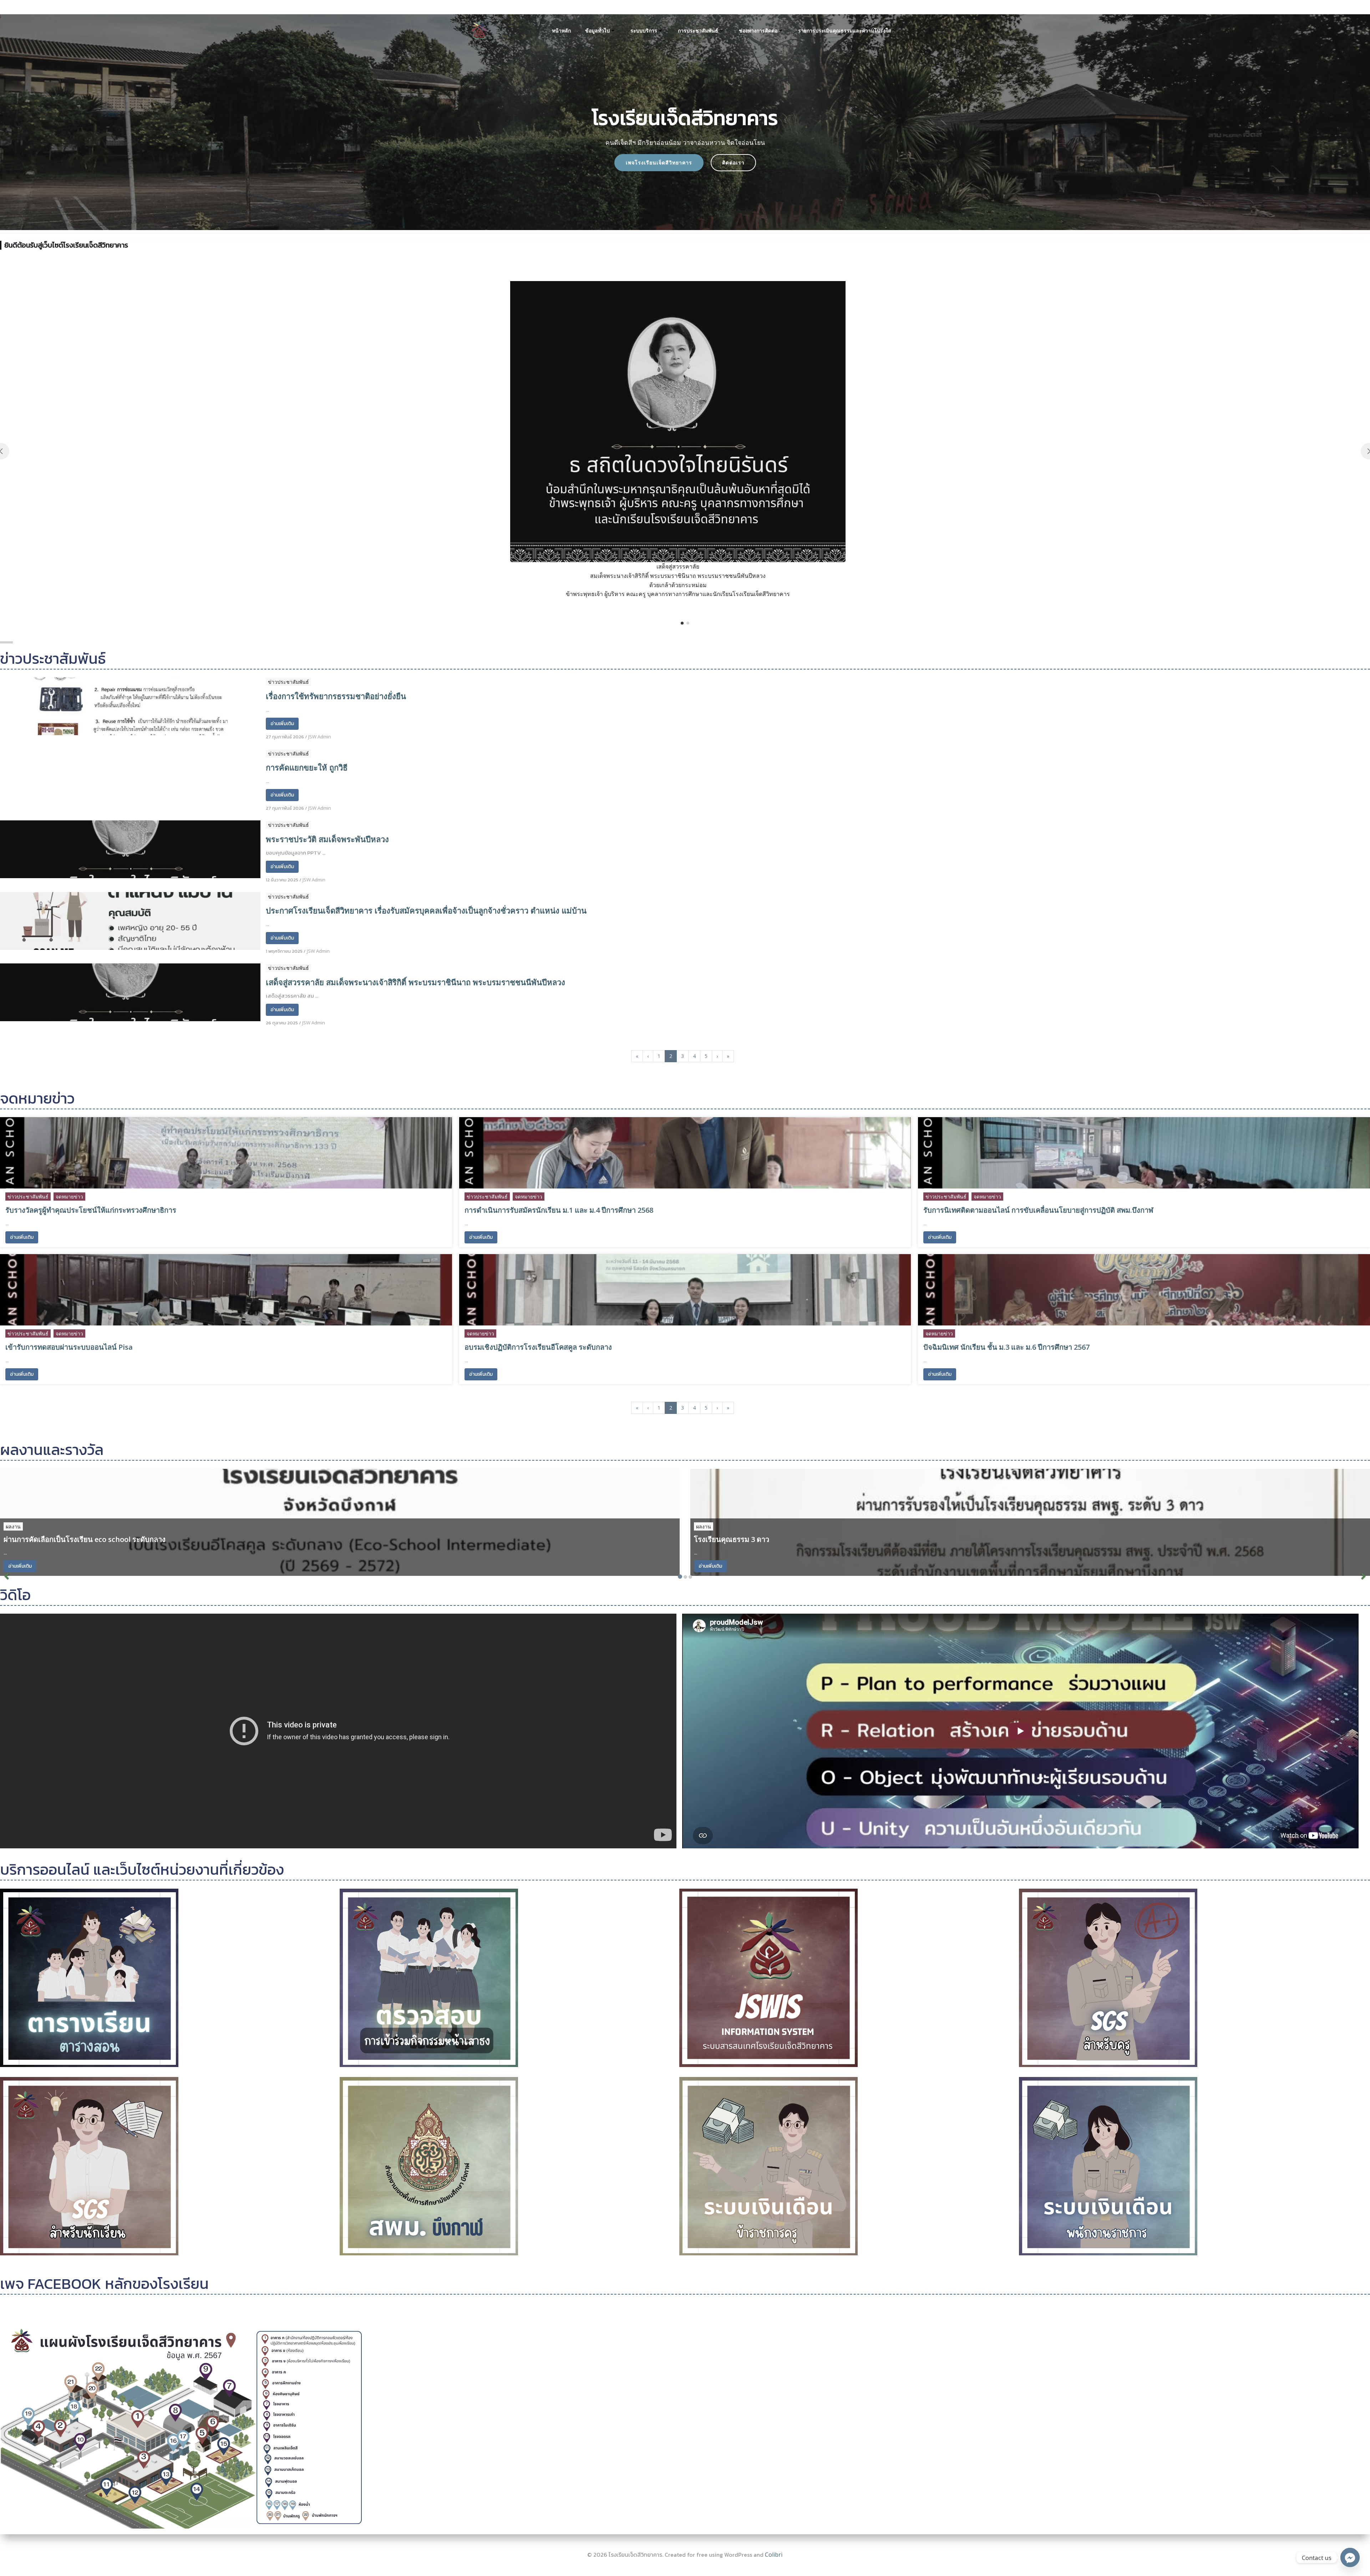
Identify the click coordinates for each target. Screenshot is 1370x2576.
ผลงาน (13, 1526)
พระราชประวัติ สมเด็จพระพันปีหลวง (327, 839)
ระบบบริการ (644, 30)
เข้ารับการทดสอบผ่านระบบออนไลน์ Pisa (69, 1347)
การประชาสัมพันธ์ (698, 30)
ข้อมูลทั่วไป (597, 30)
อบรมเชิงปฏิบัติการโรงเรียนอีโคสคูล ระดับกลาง (538, 1347)
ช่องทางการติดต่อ (758, 30)
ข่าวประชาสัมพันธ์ (288, 682)
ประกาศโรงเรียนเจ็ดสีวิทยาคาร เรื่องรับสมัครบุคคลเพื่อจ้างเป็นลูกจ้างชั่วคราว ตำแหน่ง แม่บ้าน (426, 910)
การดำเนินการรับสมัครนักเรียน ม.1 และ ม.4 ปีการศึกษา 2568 (559, 1210)
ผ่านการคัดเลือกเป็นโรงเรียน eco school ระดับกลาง (85, 1539)
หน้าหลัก (561, 30)
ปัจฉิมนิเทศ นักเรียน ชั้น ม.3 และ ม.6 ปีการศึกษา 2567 (1006, 1347)
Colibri (774, 2555)
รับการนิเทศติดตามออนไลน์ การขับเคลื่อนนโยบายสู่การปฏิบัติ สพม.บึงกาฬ (1038, 1210)
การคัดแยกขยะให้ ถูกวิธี (307, 767)
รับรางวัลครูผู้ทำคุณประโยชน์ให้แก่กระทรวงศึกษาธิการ (91, 1210)
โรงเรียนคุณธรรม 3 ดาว (732, 1539)
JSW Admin (320, 737)
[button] (682, 623)
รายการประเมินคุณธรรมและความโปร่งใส (845, 30)
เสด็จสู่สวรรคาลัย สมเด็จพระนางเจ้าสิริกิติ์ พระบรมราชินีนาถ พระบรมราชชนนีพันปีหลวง (415, 982)
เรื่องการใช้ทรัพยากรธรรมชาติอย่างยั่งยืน (336, 696)
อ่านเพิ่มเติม (282, 724)
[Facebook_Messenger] (1350, 2557)
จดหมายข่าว (69, 1197)
